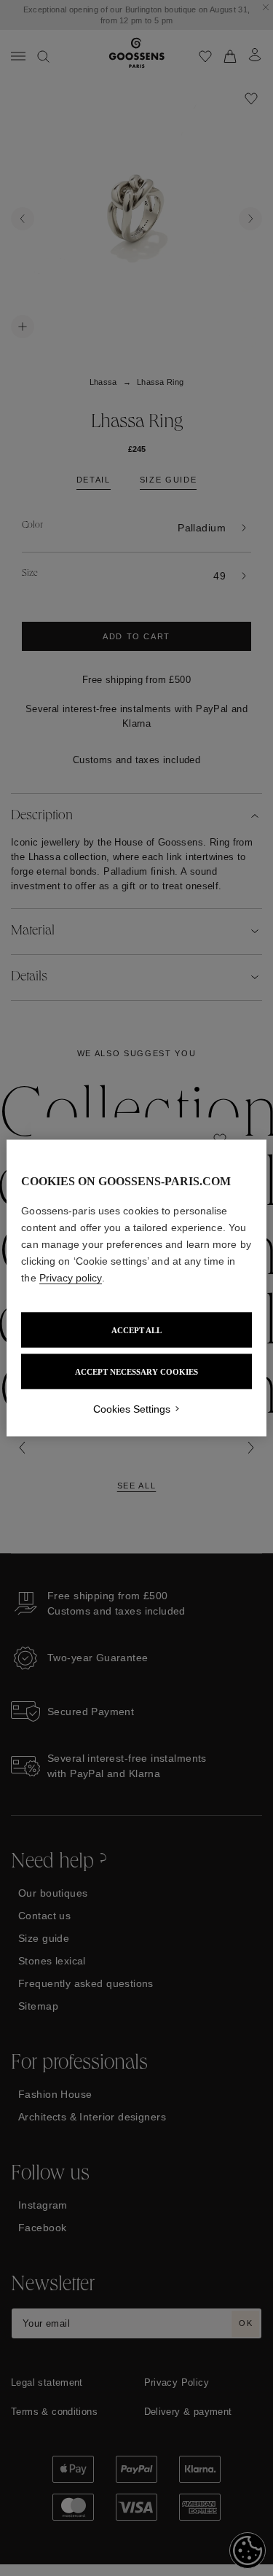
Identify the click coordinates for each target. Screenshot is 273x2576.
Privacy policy (71, 1278)
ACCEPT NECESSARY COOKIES (136, 1372)
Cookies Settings (132, 1409)
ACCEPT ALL (136, 1330)
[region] (136, 1288)
